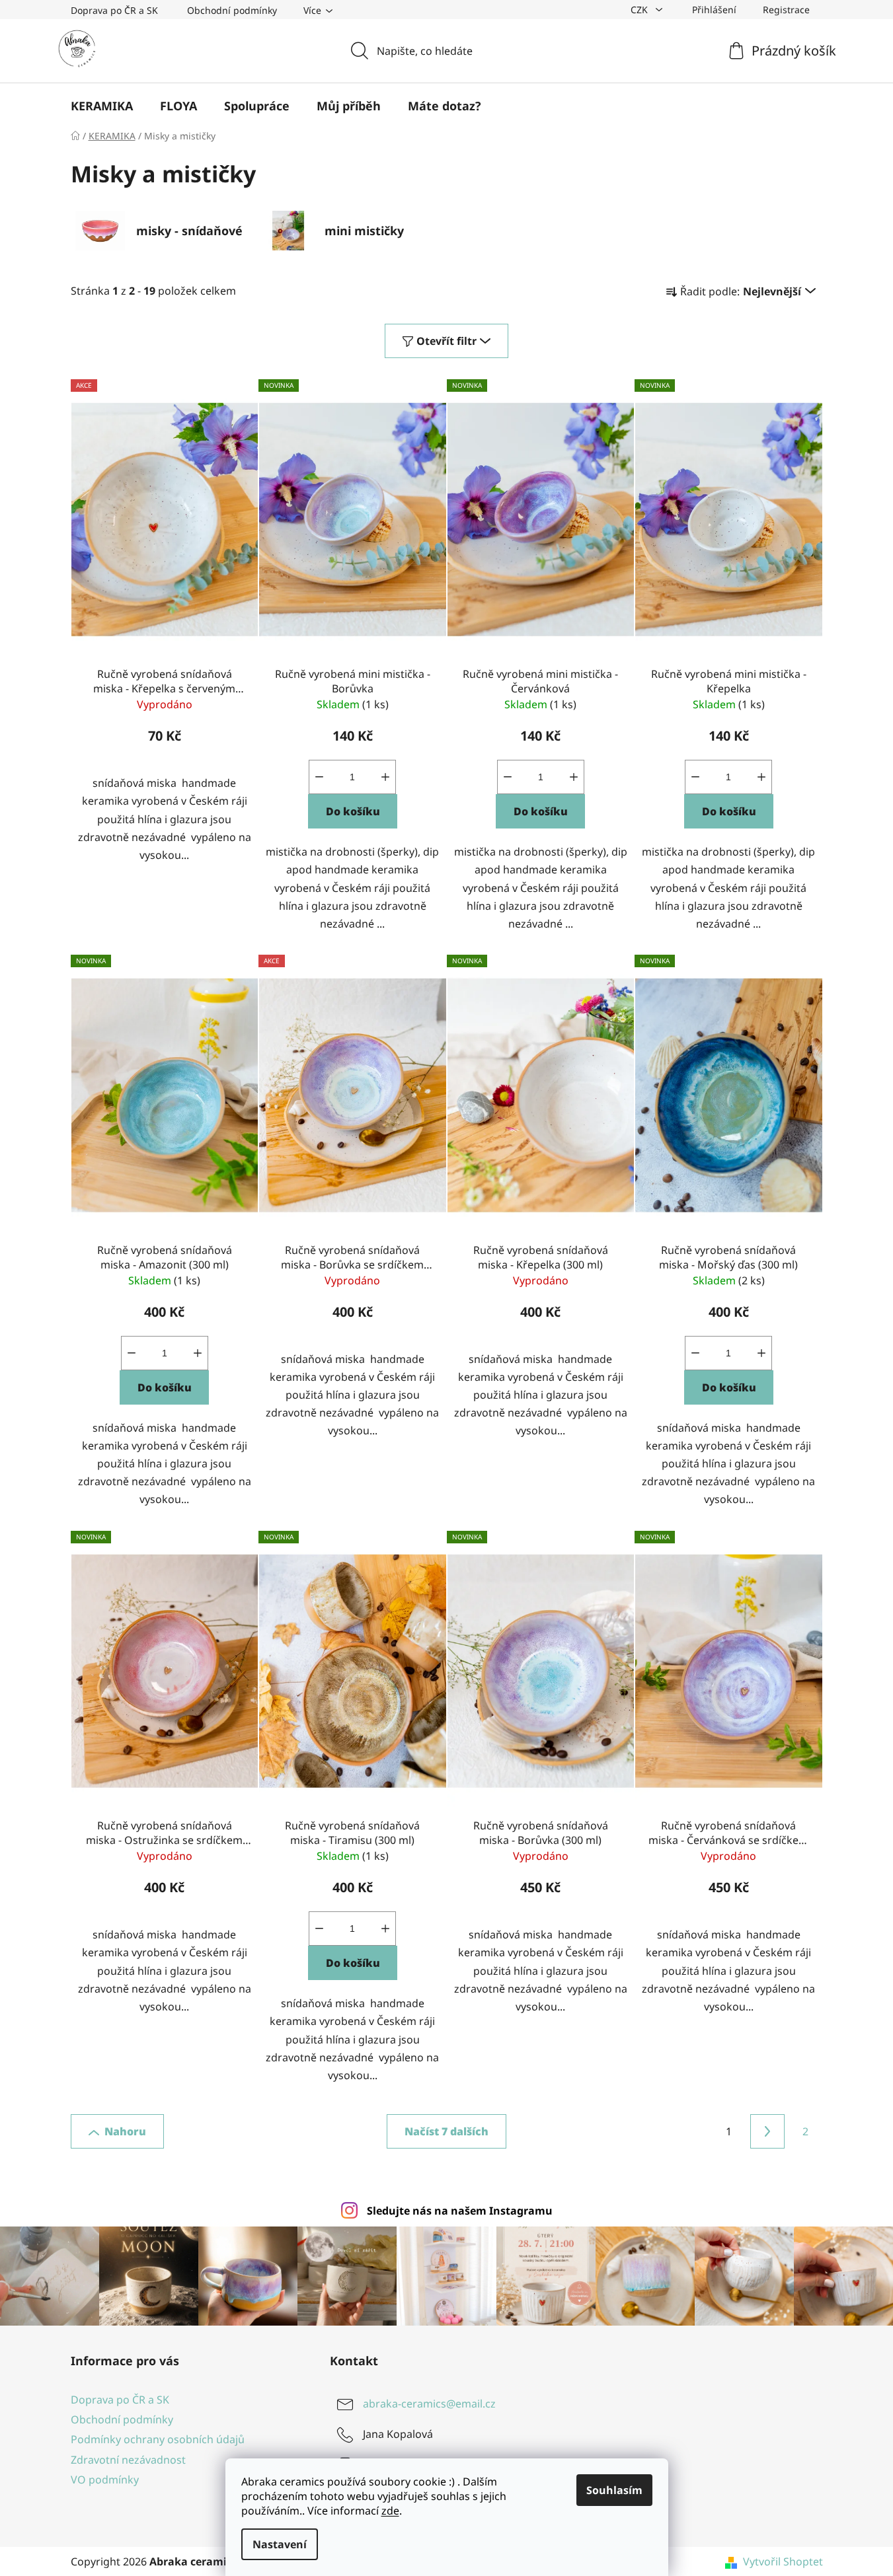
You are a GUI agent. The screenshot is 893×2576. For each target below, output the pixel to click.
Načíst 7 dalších (446, 2131)
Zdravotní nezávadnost (128, 2460)
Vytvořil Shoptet (783, 2561)
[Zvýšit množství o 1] (385, 777)
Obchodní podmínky (232, 10)
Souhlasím (614, 2490)
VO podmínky (105, 2480)
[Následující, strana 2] (767, 2131)
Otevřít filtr (446, 341)
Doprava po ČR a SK (114, 10)
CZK (641, 10)
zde (390, 2511)
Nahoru (125, 2131)
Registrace (786, 10)
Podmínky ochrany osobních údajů (158, 2439)
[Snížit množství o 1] (319, 777)
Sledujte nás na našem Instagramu (460, 2211)
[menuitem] (102, 106)
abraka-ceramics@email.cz (429, 2404)
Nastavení (280, 2544)
